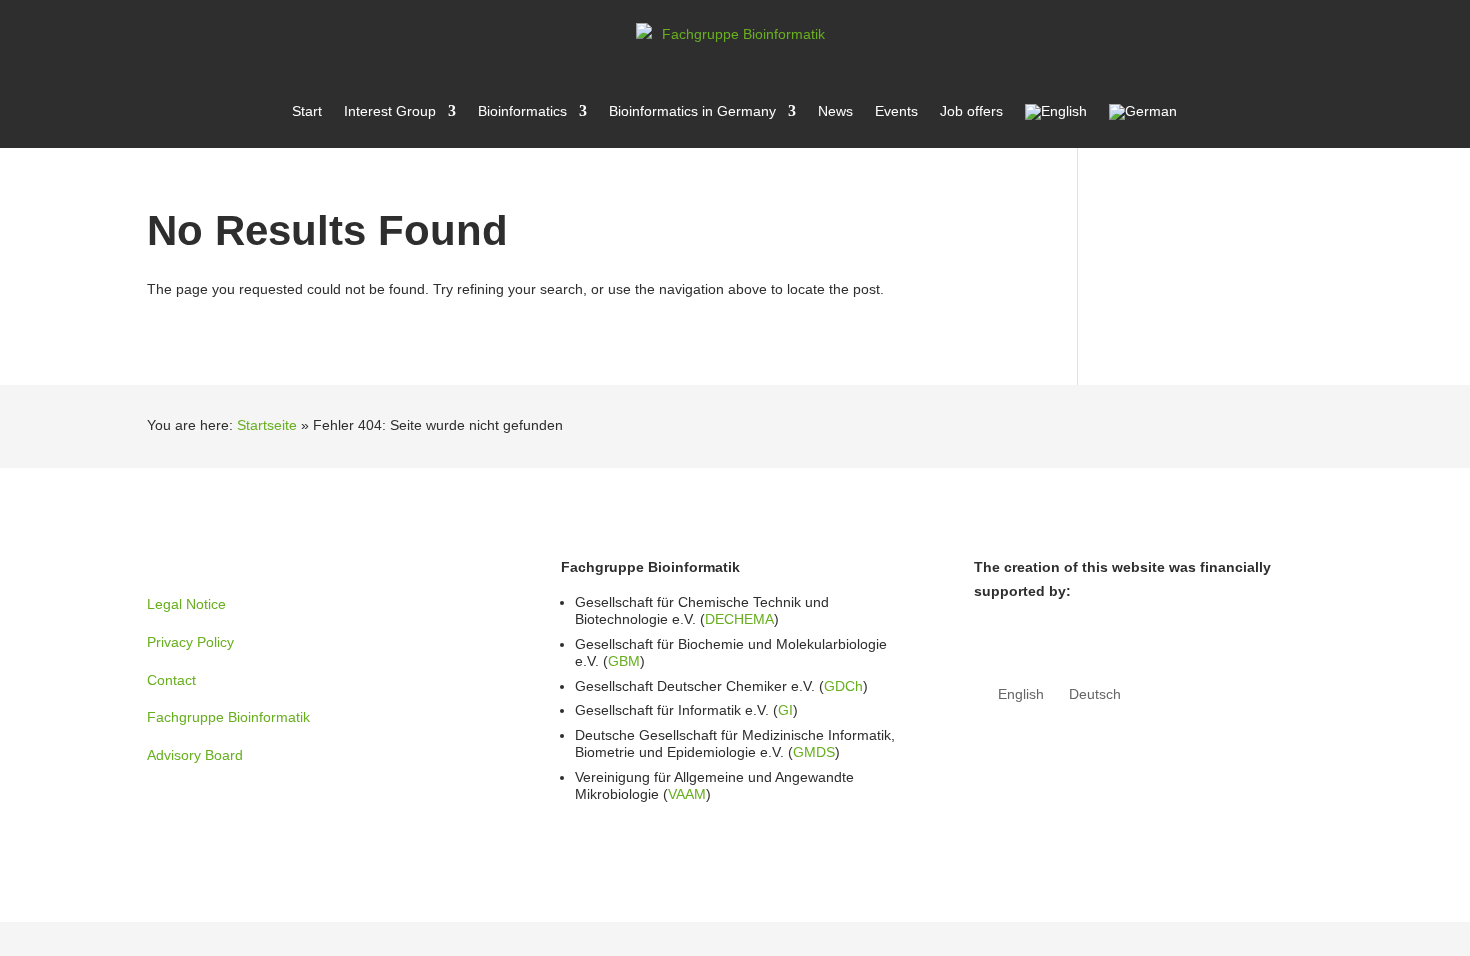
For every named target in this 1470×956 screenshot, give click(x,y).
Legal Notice (186, 604)
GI (785, 710)
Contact (171, 680)
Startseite (267, 425)
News (835, 111)
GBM (624, 661)
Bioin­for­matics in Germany (692, 111)
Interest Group (390, 111)
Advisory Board (195, 755)
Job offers (971, 111)
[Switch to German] (1143, 126)
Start (307, 111)
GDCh (843, 686)
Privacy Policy (190, 642)
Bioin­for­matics (522, 111)
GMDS (814, 752)
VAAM (687, 794)
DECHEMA (739, 619)
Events (896, 111)
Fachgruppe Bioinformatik (228, 717)
